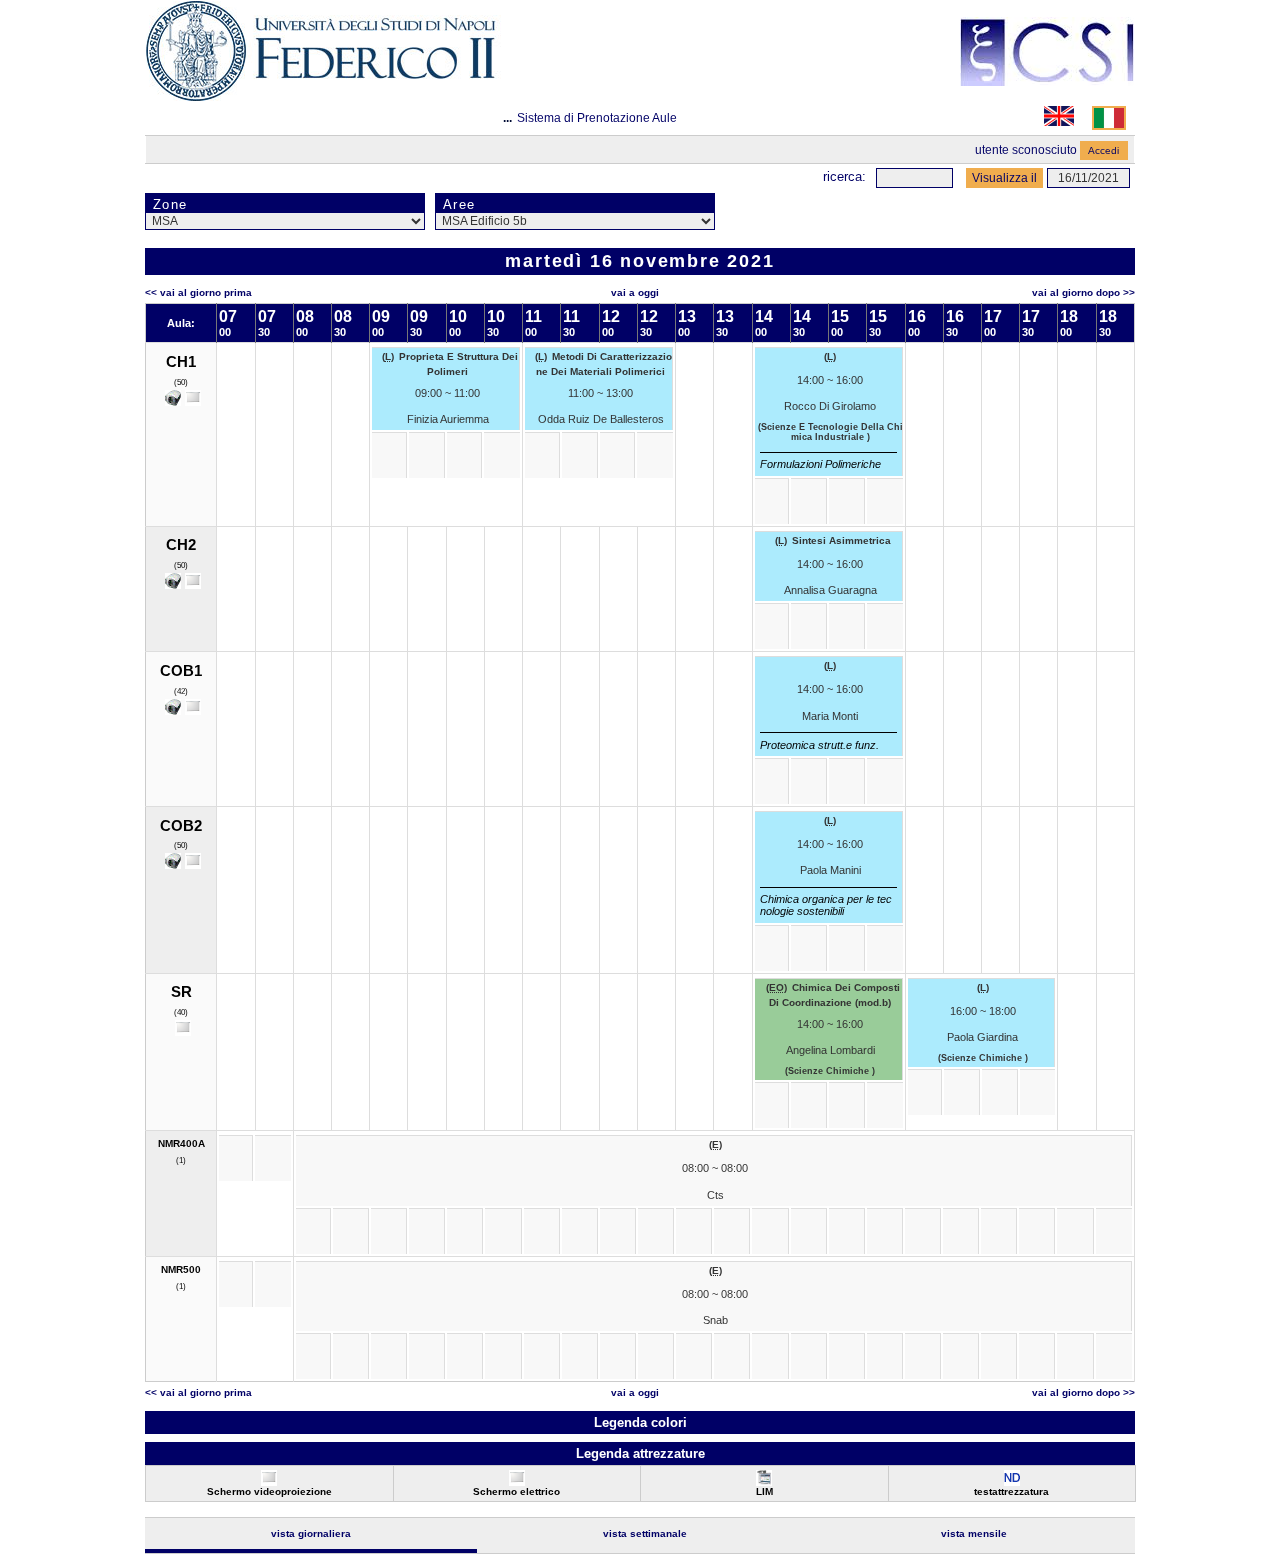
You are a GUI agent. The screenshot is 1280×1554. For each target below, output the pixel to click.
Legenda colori (640, 1422)
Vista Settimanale (645, 1533)
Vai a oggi (635, 292)
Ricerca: (844, 176)
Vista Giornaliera (311, 1533)
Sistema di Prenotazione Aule (597, 118)
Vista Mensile (974, 1533)
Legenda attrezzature (640, 1453)
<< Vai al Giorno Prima (198, 292)
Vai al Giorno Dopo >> (1083, 292)
